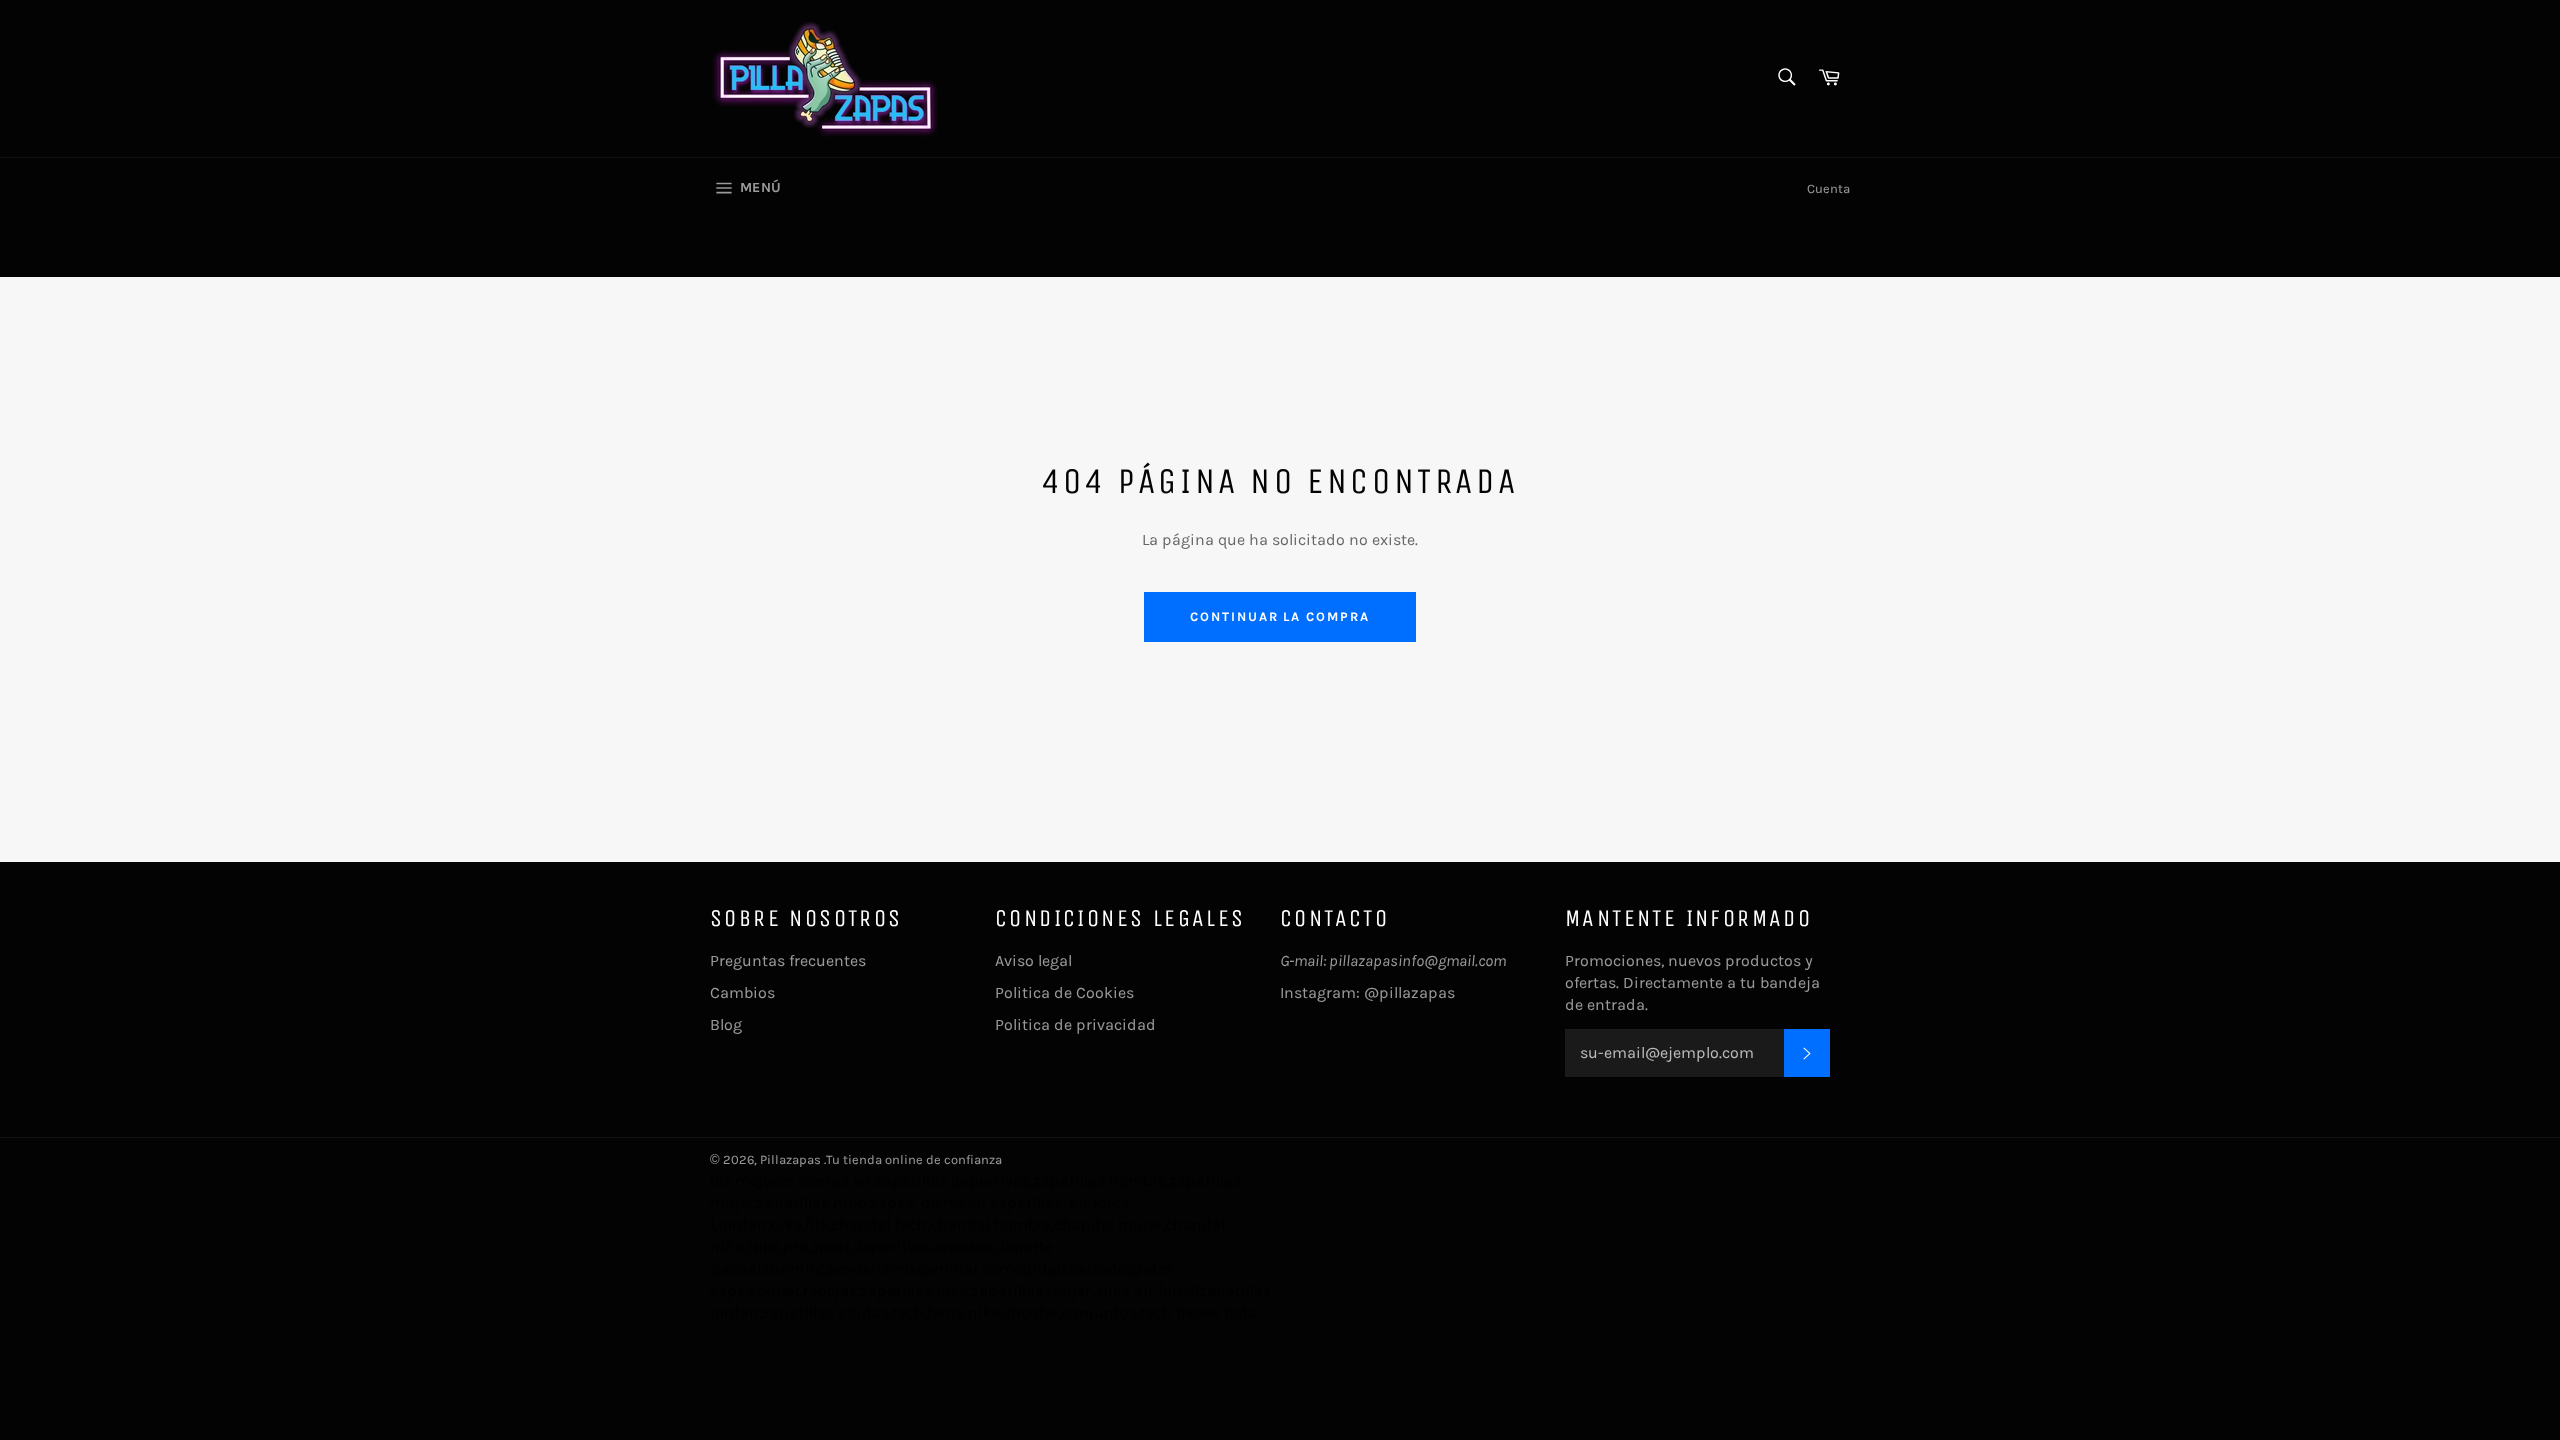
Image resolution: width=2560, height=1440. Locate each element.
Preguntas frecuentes (788, 960)
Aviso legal (1033, 960)
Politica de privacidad (1075, 1024)
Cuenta (1828, 188)
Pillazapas (790, 1159)
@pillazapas (1409, 992)
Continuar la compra (1280, 616)
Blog (726, 1024)
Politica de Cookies (1064, 992)
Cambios (742, 992)
